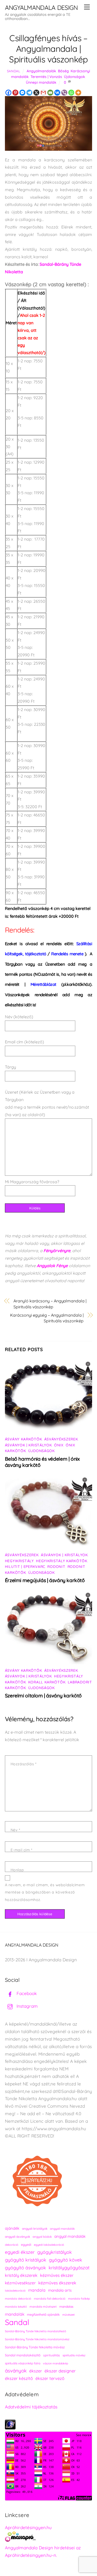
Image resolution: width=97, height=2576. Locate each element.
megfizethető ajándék (43, 2315)
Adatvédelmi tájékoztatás (31, 2407)
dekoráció (12, 2245)
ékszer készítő (19, 2378)
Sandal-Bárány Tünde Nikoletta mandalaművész (37, 2339)
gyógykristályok (55, 2252)
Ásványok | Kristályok (28, 1445)
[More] (78, 93)
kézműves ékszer (57, 2275)
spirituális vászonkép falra (23, 2363)
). (69, 954)
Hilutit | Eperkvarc (25, 1567)
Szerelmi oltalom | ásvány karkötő (43, 1696)
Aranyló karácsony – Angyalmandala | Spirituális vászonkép (50, 1304)
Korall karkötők (47, 1682)
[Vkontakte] (57, 93)
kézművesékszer (20, 2283)
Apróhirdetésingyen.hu (28, 2527)
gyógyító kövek (66, 2260)
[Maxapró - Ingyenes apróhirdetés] (49, 2538)
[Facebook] (8, 93)
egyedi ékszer (20, 2252)
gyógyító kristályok (26, 2260)
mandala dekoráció (18, 2299)
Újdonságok (74, 77)
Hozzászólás (24, 1764)
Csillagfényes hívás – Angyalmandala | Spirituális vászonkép (48, 49)
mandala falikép (79, 2299)
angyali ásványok (17, 2237)
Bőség (63, 71)
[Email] (50, 93)
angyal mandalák (70, 2236)
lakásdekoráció (15, 2291)
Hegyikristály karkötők (62, 1561)
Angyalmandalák (41, 71)
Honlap (17, 1870)
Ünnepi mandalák (41, 82)
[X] (36, 93)
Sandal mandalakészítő (23, 2355)
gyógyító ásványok (25, 2268)
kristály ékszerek (21, 2275)
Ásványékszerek (61, 1439)
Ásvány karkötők (24, 1439)
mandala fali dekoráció (50, 2299)
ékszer (36, 2371)
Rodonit (56, 1567)
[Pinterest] (15, 93)
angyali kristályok (35, 2229)
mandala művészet (43, 2306)
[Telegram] (29, 93)
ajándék (12, 2228)
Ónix (59, 1445)
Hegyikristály (19, 1561)
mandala (37, 2290)
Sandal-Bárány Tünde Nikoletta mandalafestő (36, 2331)
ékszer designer (60, 2371)
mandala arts (60, 2290)
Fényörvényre (57, 1251)
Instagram (27, 2006)
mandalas (66, 2306)
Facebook (26, 1993)
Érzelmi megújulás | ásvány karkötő (45, 1580)
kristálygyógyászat (69, 2268)
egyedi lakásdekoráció (49, 2245)
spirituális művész (74, 2355)
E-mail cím (21, 1850)
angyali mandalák (62, 2229)
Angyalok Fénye (52, 1266)
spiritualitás (52, 2355)
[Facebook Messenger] (22, 93)
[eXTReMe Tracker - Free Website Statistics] (10, 2428)
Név (15, 1830)
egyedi (26, 2245)
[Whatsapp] (71, 93)
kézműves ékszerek (57, 2283)
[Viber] (64, 93)
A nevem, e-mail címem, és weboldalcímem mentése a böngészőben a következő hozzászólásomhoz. (45, 1892)
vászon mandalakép (55, 2363)
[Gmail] (43, 93)
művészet (69, 2315)
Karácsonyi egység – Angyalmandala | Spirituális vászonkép (47, 1318)
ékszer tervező (50, 2378)
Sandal (14, 71)
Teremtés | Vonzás (46, 77)
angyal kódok (42, 2237)
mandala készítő (16, 2307)
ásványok (16, 2371)
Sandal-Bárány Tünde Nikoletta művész (35, 2347)
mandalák (15, 2314)
